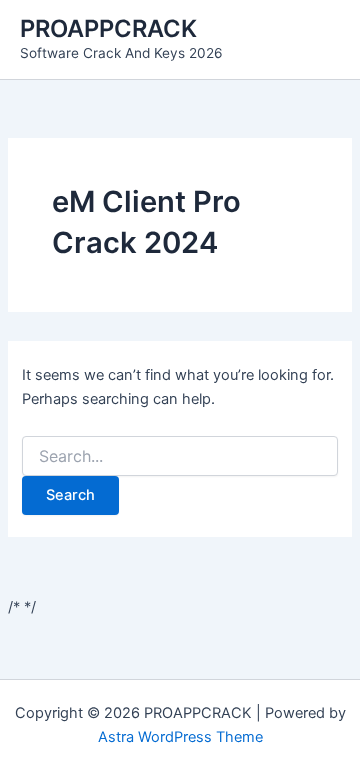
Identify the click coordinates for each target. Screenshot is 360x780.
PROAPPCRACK (108, 28)
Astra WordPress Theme (180, 737)
